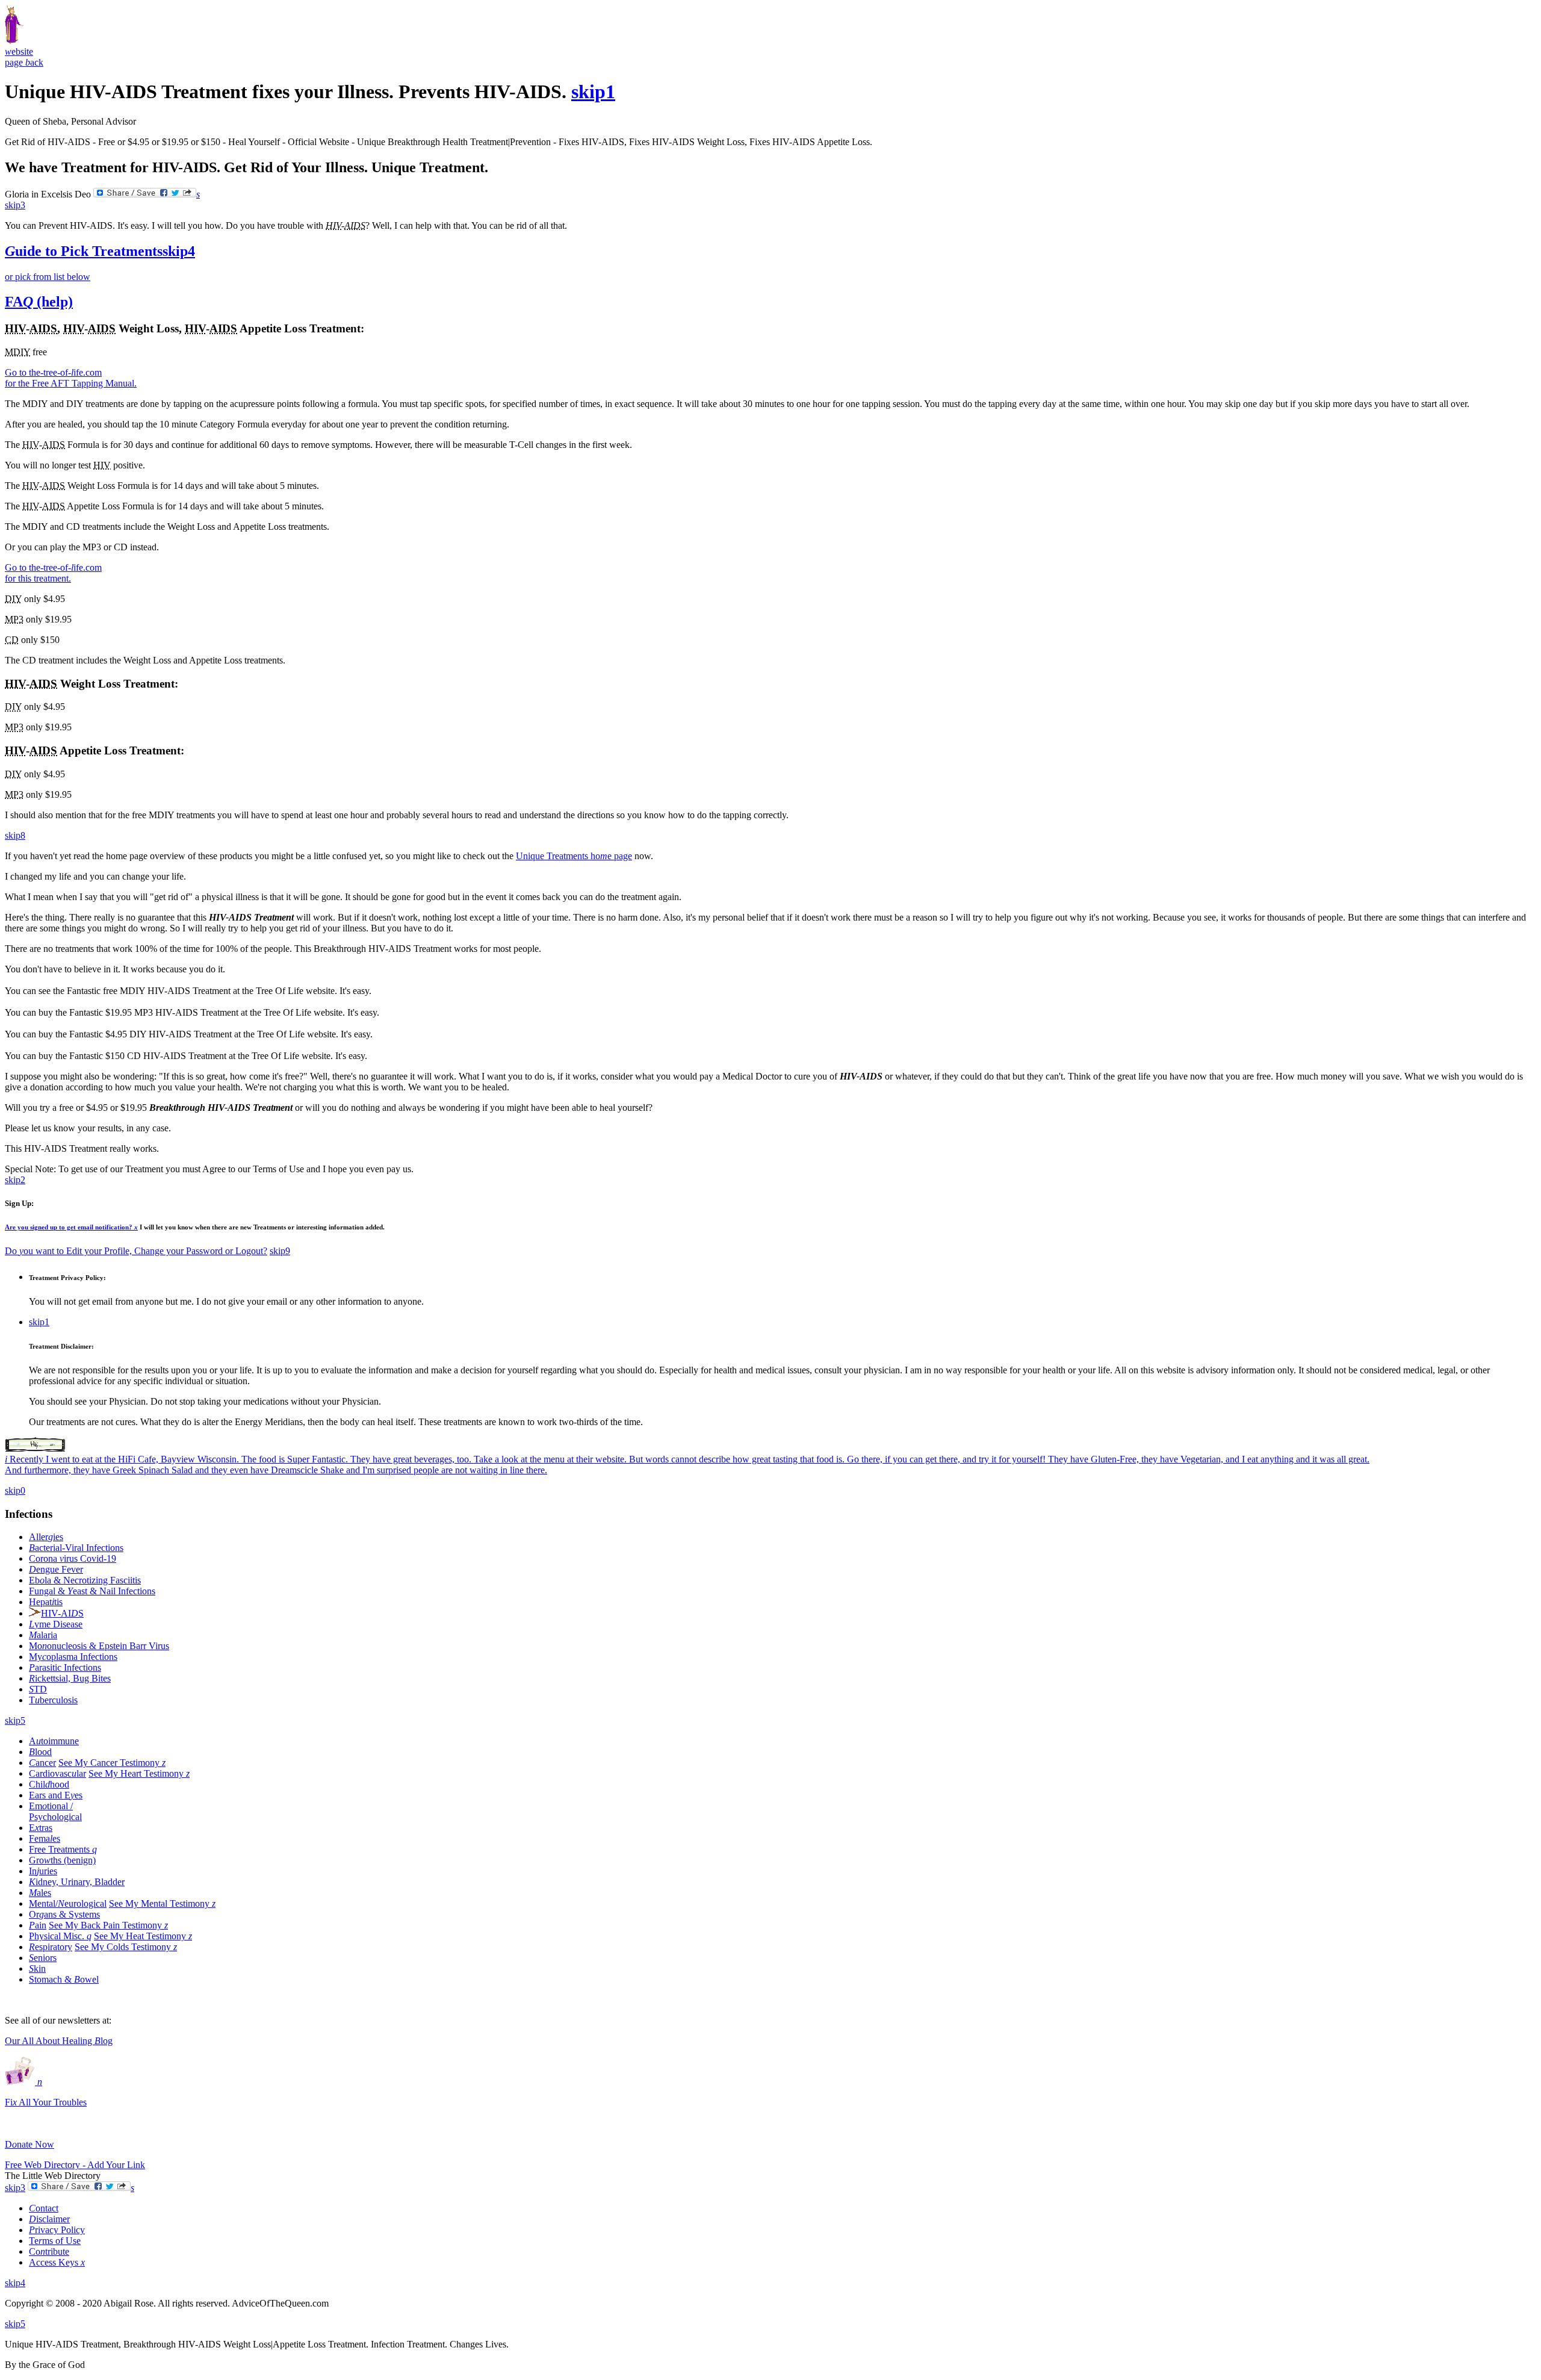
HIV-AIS (62, 1613)
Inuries (43, 1871)
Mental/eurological (68, 1903)
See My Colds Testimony (126, 1947)
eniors (43, 1958)
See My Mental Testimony (162, 1903)
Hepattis (46, 1602)
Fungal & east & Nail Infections (92, 1591)
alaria (43, 1635)
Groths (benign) (62, 1860)
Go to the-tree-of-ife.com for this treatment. (53, 573)
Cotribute (49, 2251)
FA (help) (39, 302)
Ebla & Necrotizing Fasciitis (85, 1580)
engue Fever (56, 1569)
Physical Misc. (60, 1936)
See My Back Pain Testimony (108, 1925)
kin (37, 1968)
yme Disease (56, 1624)
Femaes (45, 1838)
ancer (42, 1763)
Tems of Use (55, 2241)
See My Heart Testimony (139, 1773)
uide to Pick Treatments (84, 251)
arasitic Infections (65, 1667)
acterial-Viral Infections (76, 1548)
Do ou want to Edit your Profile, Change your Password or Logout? (136, 1251)
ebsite (19, 51)
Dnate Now (29, 2144)
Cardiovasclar (57, 1773)
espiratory (51, 1947)
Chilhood (49, 1784)
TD (38, 1689)
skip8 (15, 835)
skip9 (280, 1251)
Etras (41, 1828)
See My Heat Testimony (143, 1936)
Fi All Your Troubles (46, 2102)
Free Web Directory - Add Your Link (75, 2165)
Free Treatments (63, 1849)
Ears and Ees (56, 1795)
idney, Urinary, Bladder (77, 1882)
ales (40, 1893)
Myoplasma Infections (73, 1657)
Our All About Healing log (59, 2041)
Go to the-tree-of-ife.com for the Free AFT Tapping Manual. (71, 378)
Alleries (46, 1537)
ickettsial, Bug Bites (70, 1678)
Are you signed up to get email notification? (71, 1227)
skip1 (593, 92)
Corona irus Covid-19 (73, 1558)
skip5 (15, 1720)
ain (38, 1925)
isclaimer (49, 2219)
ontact (44, 2208)
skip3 (15, 205)
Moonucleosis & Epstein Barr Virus (99, 1646)
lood (40, 1752)
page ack (24, 62)
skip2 (15, 1180)
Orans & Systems (64, 1914)
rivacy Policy (57, 2230)
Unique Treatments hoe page (574, 856)
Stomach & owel (64, 1979)
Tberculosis (53, 1700)
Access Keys (57, 2262)
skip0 (15, 1490)
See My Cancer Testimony (112, 1763)
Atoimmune (54, 1741)
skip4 (179, 251)
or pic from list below (48, 277)
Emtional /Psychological (55, 1811)
